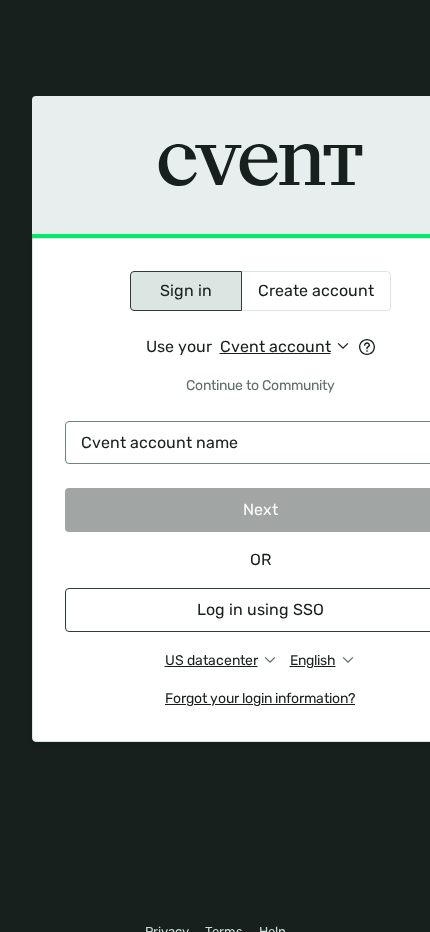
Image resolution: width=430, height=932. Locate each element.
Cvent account (275, 346)
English (313, 660)
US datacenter (211, 660)
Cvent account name (159, 442)
